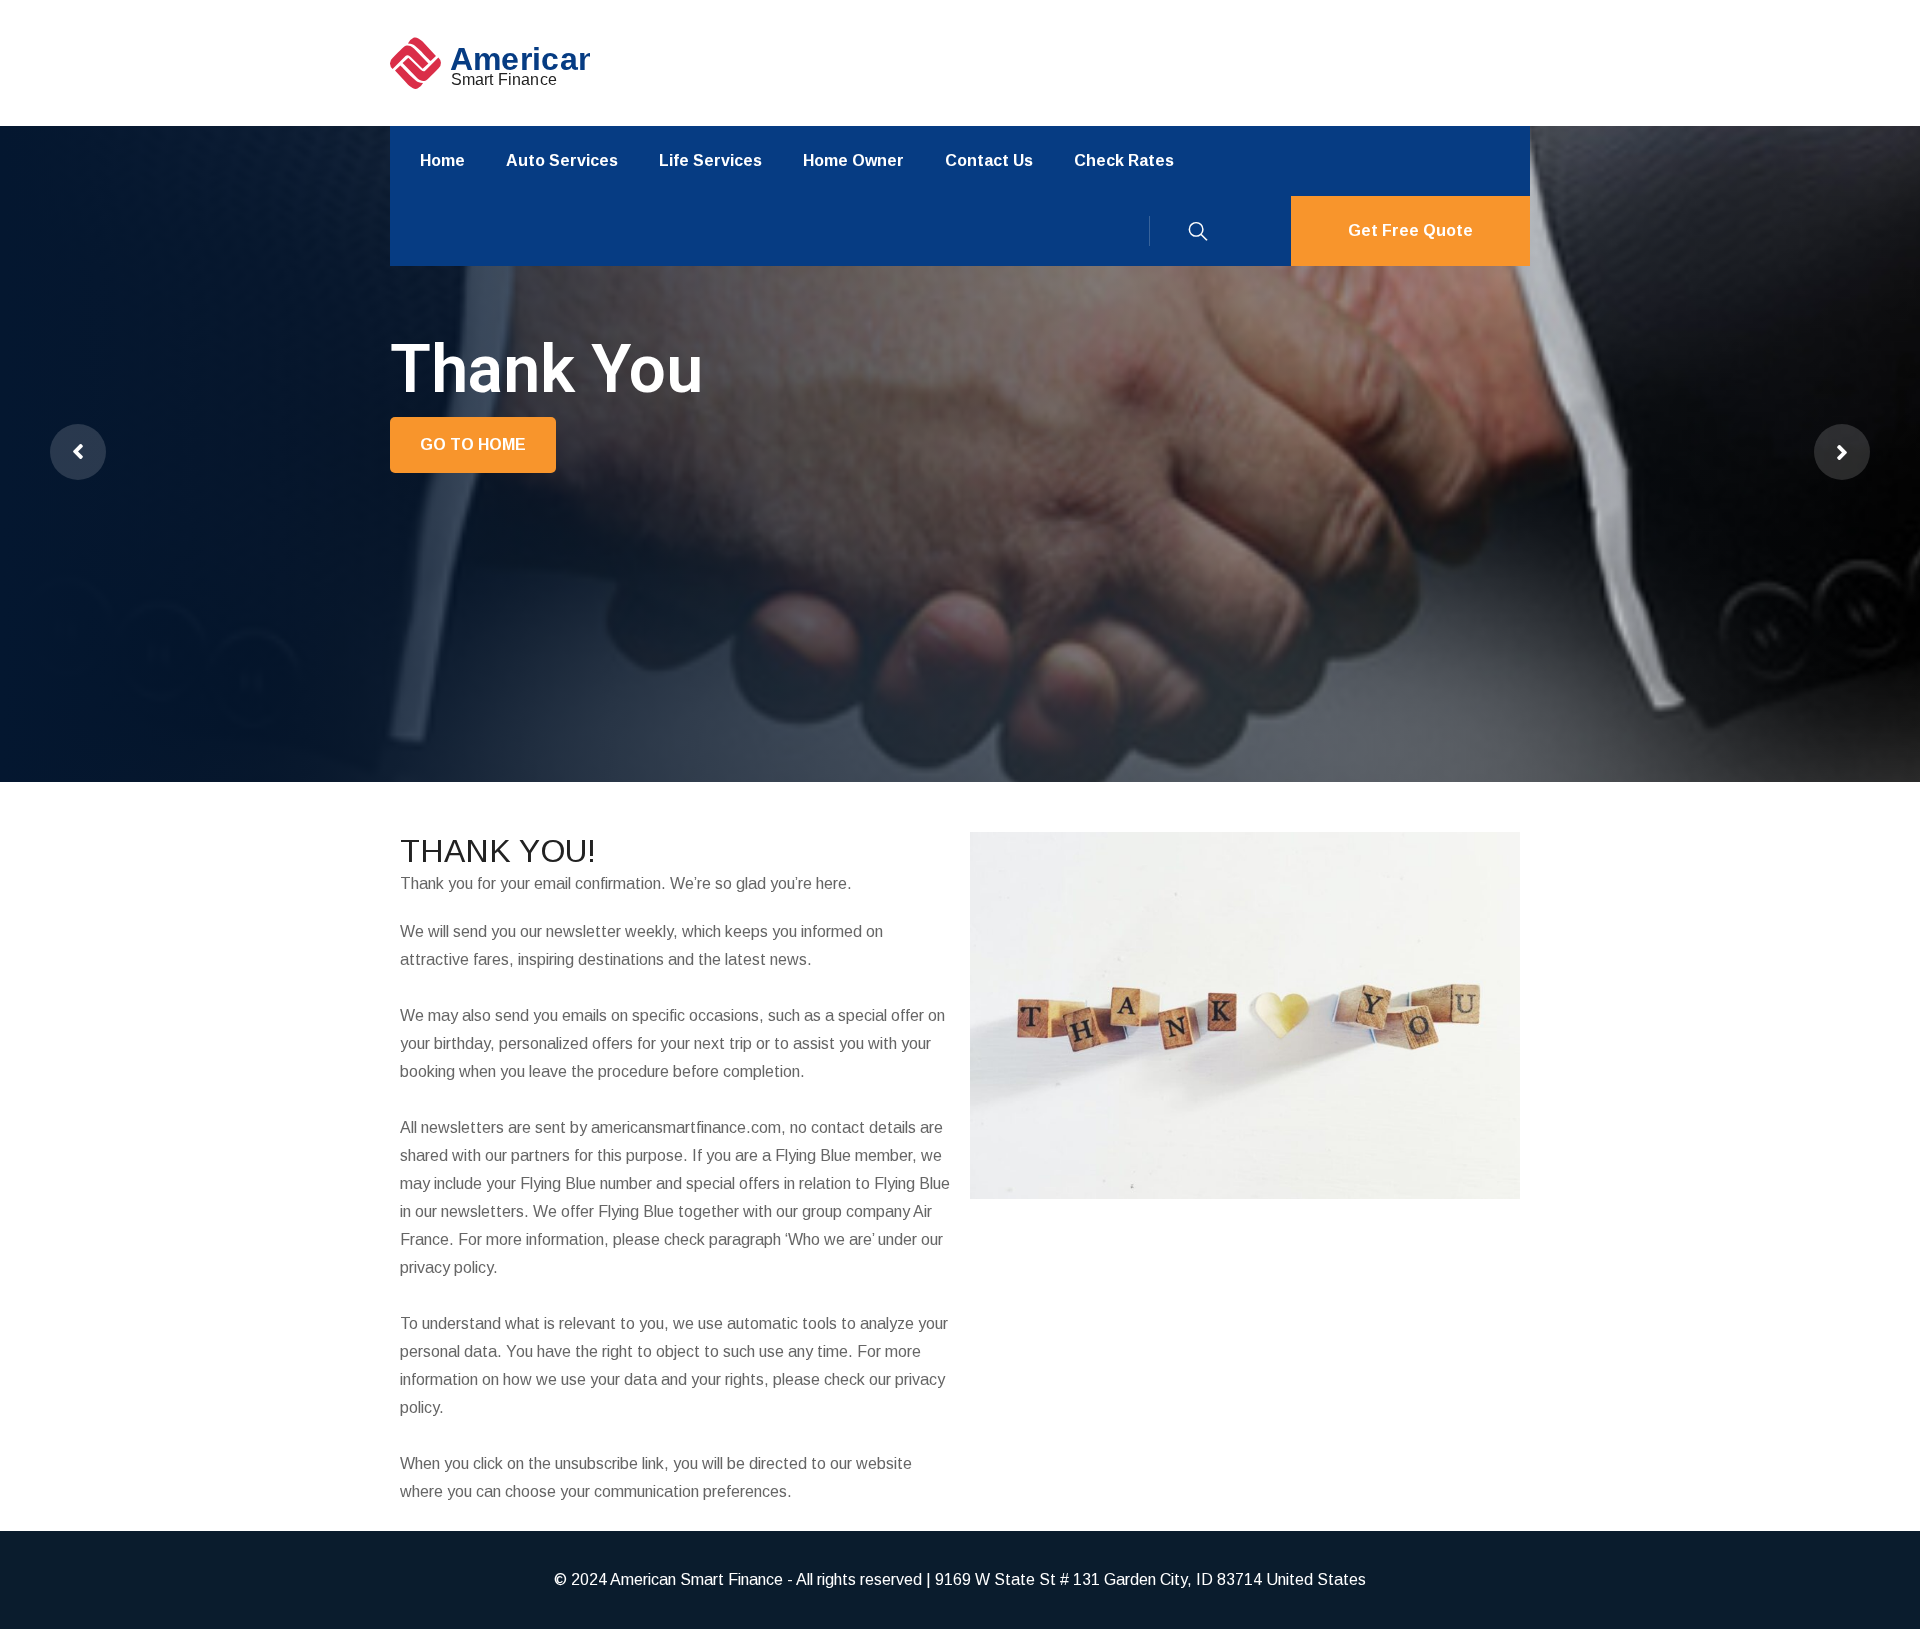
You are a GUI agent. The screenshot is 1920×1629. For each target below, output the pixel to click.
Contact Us (989, 160)
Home (442, 160)
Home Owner (853, 160)
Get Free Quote (1410, 230)
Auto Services (562, 160)
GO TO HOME (473, 444)
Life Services (710, 160)
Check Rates (1124, 160)
